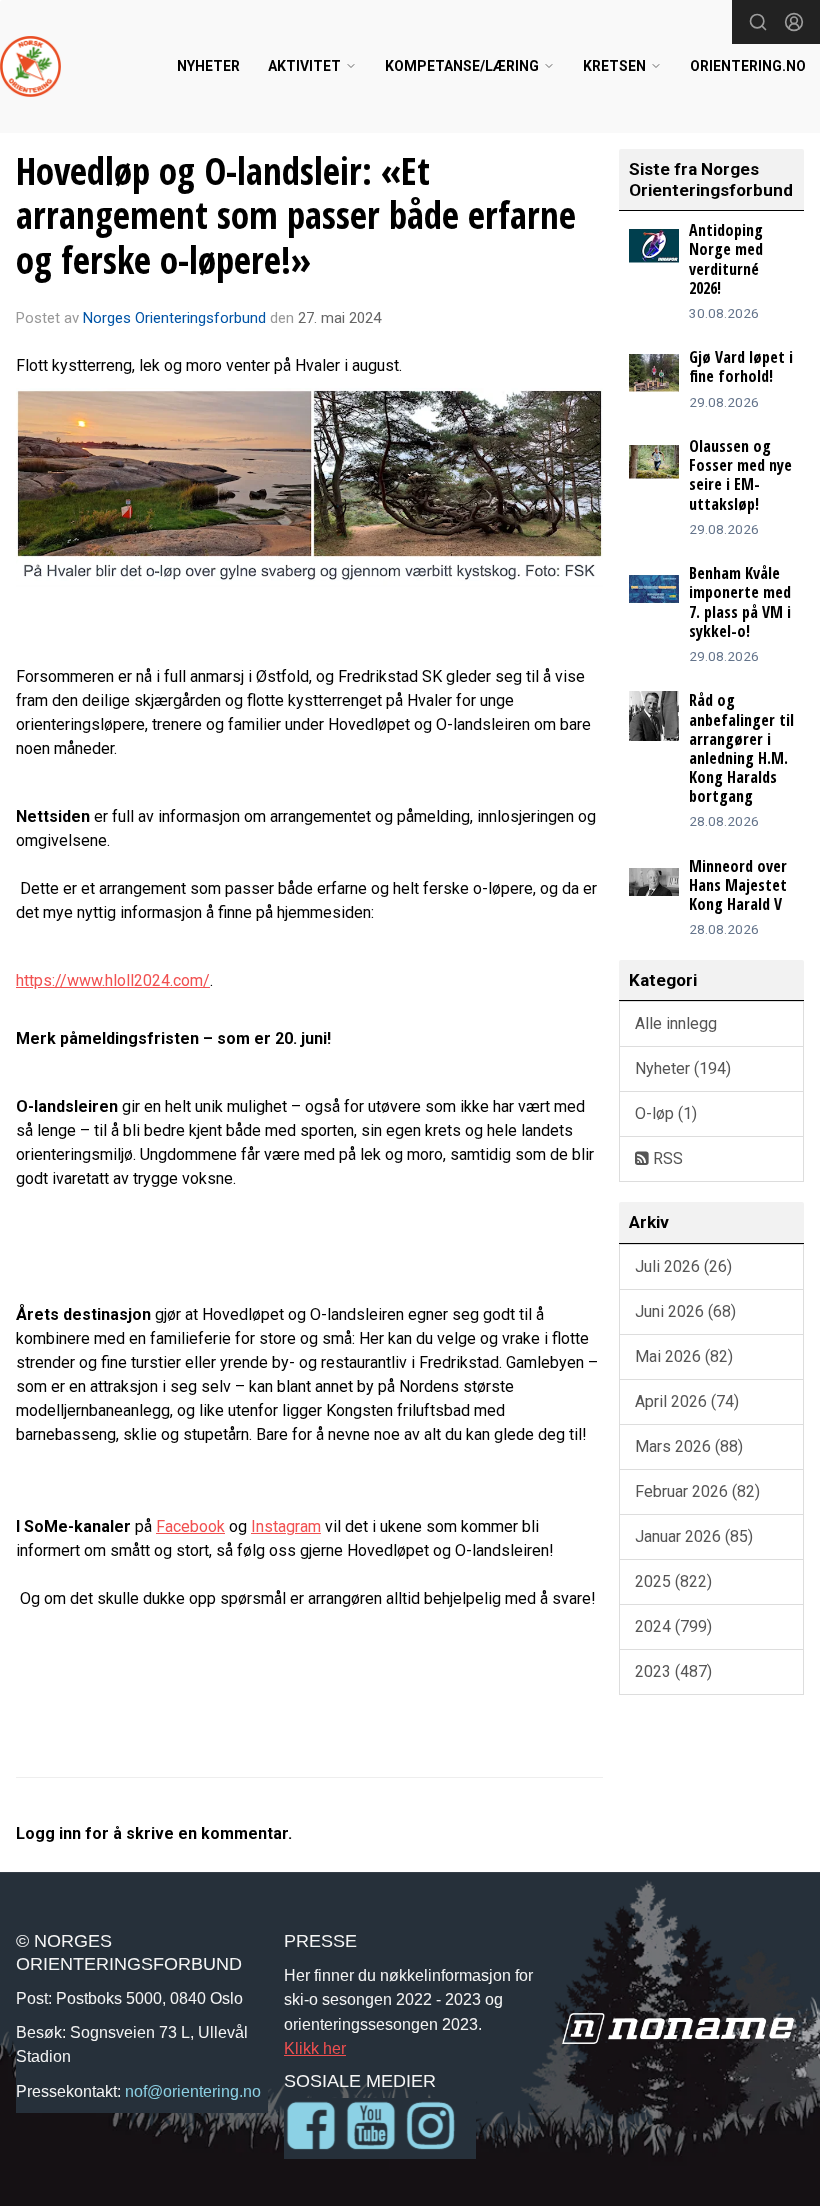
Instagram (286, 1526)
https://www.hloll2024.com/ (113, 980)
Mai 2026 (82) (684, 1356)
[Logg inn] (794, 22)
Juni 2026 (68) (685, 1311)
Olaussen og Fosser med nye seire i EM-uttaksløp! (740, 475)
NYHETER (208, 66)
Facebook (190, 1526)
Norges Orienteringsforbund (174, 318)
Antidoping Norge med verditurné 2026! (726, 259)
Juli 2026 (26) (683, 1266)
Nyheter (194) (683, 1068)
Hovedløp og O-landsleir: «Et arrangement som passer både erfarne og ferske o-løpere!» (296, 215)
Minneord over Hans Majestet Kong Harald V (738, 885)
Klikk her (315, 2048)
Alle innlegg (676, 1023)
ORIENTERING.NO (748, 66)
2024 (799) (673, 1626)
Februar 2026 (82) (697, 1491)
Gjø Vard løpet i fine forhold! (741, 366)
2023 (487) (673, 1671)
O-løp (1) (666, 1113)
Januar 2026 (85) (694, 1536)
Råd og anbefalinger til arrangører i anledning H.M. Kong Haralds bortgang (741, 748)
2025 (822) (673, 1581)
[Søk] (758, 22)
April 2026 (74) (687, 1401)
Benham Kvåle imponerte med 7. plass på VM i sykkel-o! (740, 602)
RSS (666, 1158)
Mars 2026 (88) (689, 1446)
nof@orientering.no (193, 2091)
